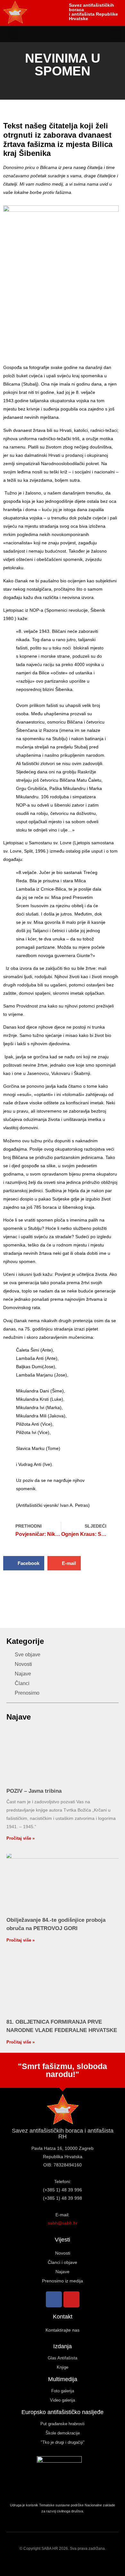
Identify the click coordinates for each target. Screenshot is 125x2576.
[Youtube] (71, 2299)
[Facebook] (54, 2299)
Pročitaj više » (21, 1838)
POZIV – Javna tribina (34, 1791)
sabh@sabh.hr (63, 2223)
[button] (13, 34)
